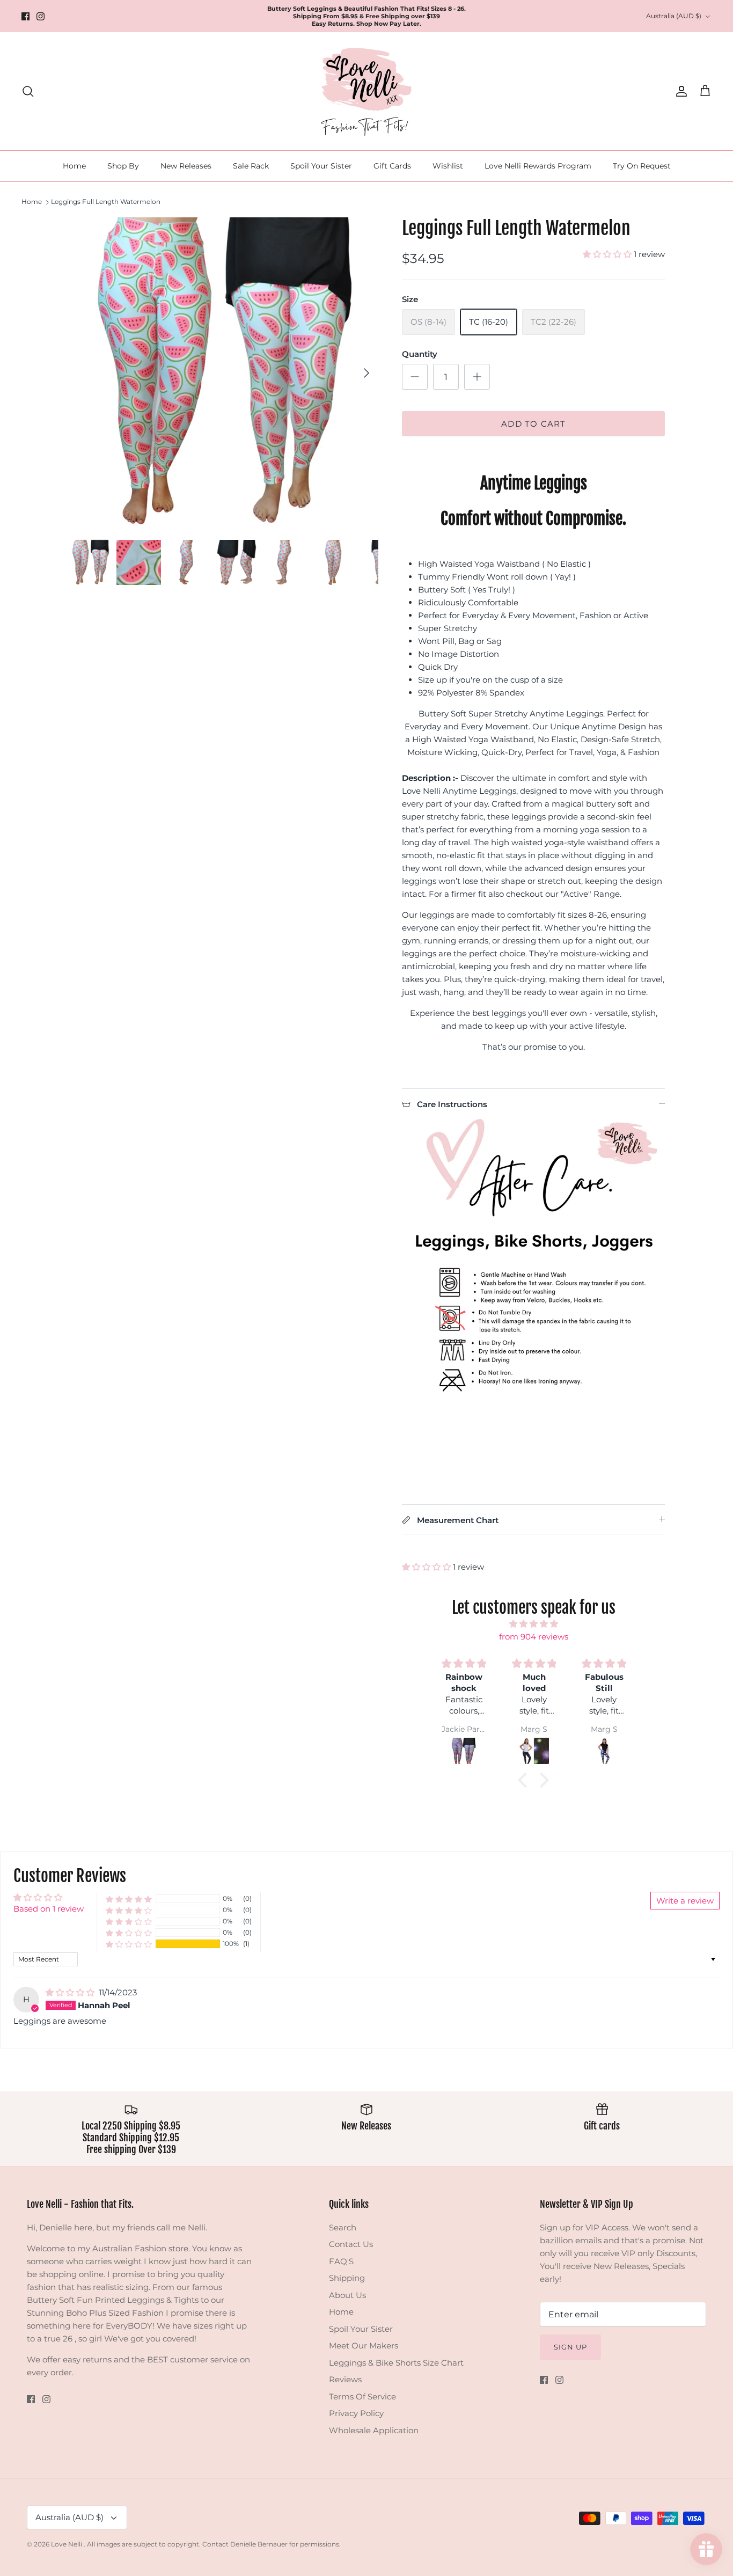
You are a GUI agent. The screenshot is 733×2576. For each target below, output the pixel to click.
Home (74, 166)
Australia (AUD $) (674, 16)
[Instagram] (41, 16)
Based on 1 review (49, 1909)
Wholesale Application (374, 2430)
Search (343, 2227)
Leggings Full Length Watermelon (106, 202)
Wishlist (448, 166)
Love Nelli (67, 2544)
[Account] (679, 91)
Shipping (347, 2278)
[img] (533, 1624)
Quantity (420, 354)
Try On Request (642, 166)
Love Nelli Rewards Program (538, 166)
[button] (608, 254)
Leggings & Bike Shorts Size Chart (396, 2363)
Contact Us (351, 2244)
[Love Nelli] (366, 91)
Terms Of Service (362, 2396)
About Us (347, 2295)
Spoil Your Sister (321, 166)
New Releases (186, 166)
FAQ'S (341, 2261)
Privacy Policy (356, 2413)
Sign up (570, 2347)
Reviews (345, 2379)
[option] (223, 373)
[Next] (366, 373)
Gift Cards (392, 166)
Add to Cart (533, 424)
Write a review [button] (685, 1901)
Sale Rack (251, 166)
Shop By (123, 166)
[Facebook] (25, 16)
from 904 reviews (534, 1637)
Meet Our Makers (364, 2346)
